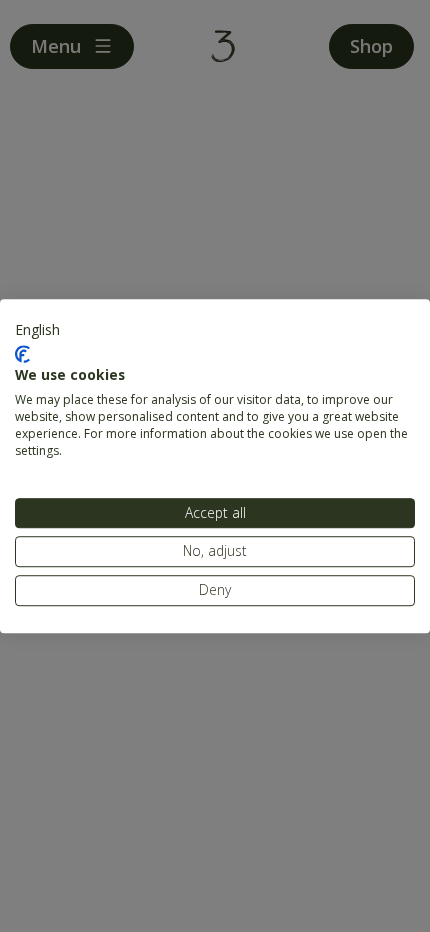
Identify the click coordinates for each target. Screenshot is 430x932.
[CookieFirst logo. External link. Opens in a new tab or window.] (22, 354)
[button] (37, 330)
